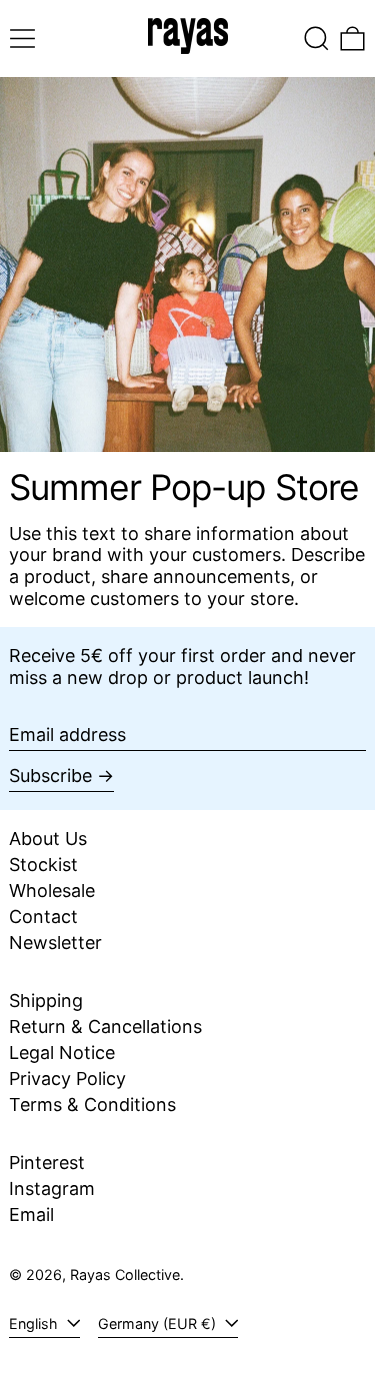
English (35, 1323)
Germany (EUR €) (159, 1323)
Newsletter (55, 942)
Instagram (52, 1188)
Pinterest (47, 1162)
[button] (316, 38)
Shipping (46, 1000)
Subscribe (50, 775)
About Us (48, 838)
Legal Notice (62, 1052)
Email (31, 1214)
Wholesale (52, 890)
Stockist (43, 864)
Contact (43, 916)
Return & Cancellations (105, 1026)
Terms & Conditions (92, 1104)
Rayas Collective (125, 1274)
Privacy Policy (67, 1078)
